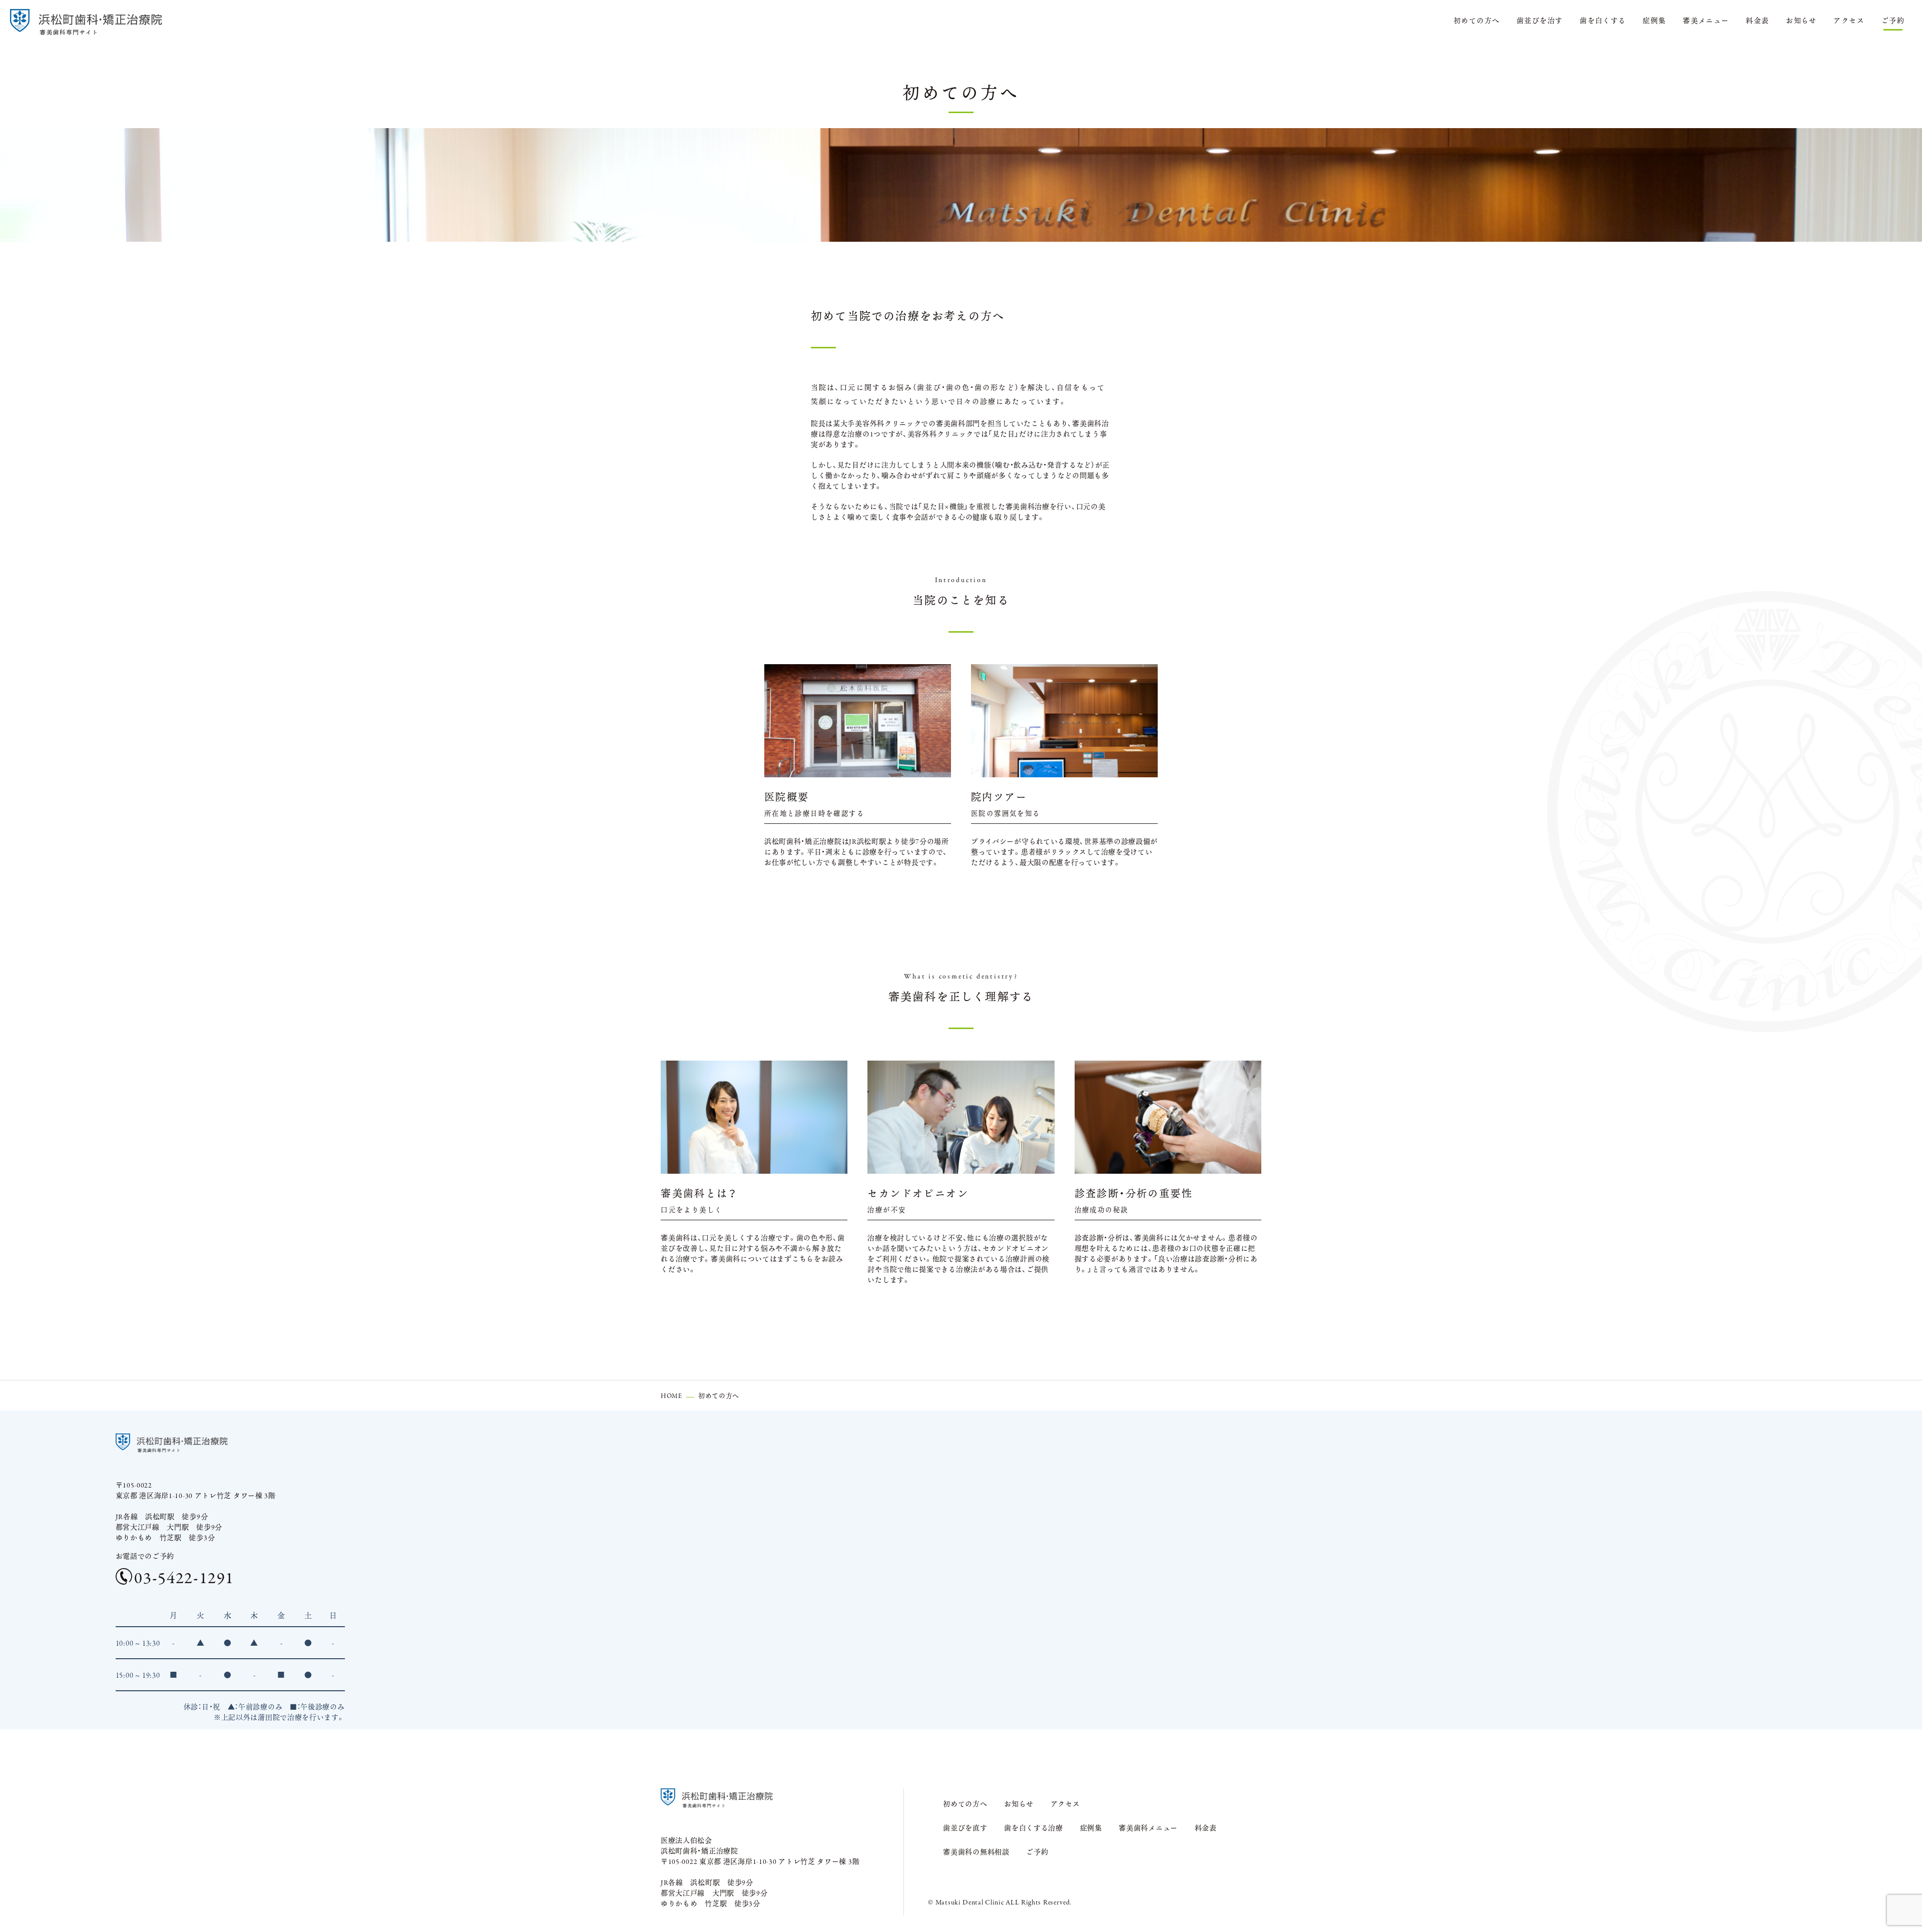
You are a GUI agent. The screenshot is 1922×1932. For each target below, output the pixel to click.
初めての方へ (1477, 20)
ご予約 (1893, 20)
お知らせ (1801, 20)
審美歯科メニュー (1148, 1827)
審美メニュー (1706, 20)
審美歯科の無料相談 (976, 1851)
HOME (671, 1395)
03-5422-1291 (184, 1576)
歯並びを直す (965, 1827)
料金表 (1757, 20)
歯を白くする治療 (1034, 1827)
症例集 (1654, 20)
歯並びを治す (1540, 20)
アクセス (1849, 20)
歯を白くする (1603, 20)
